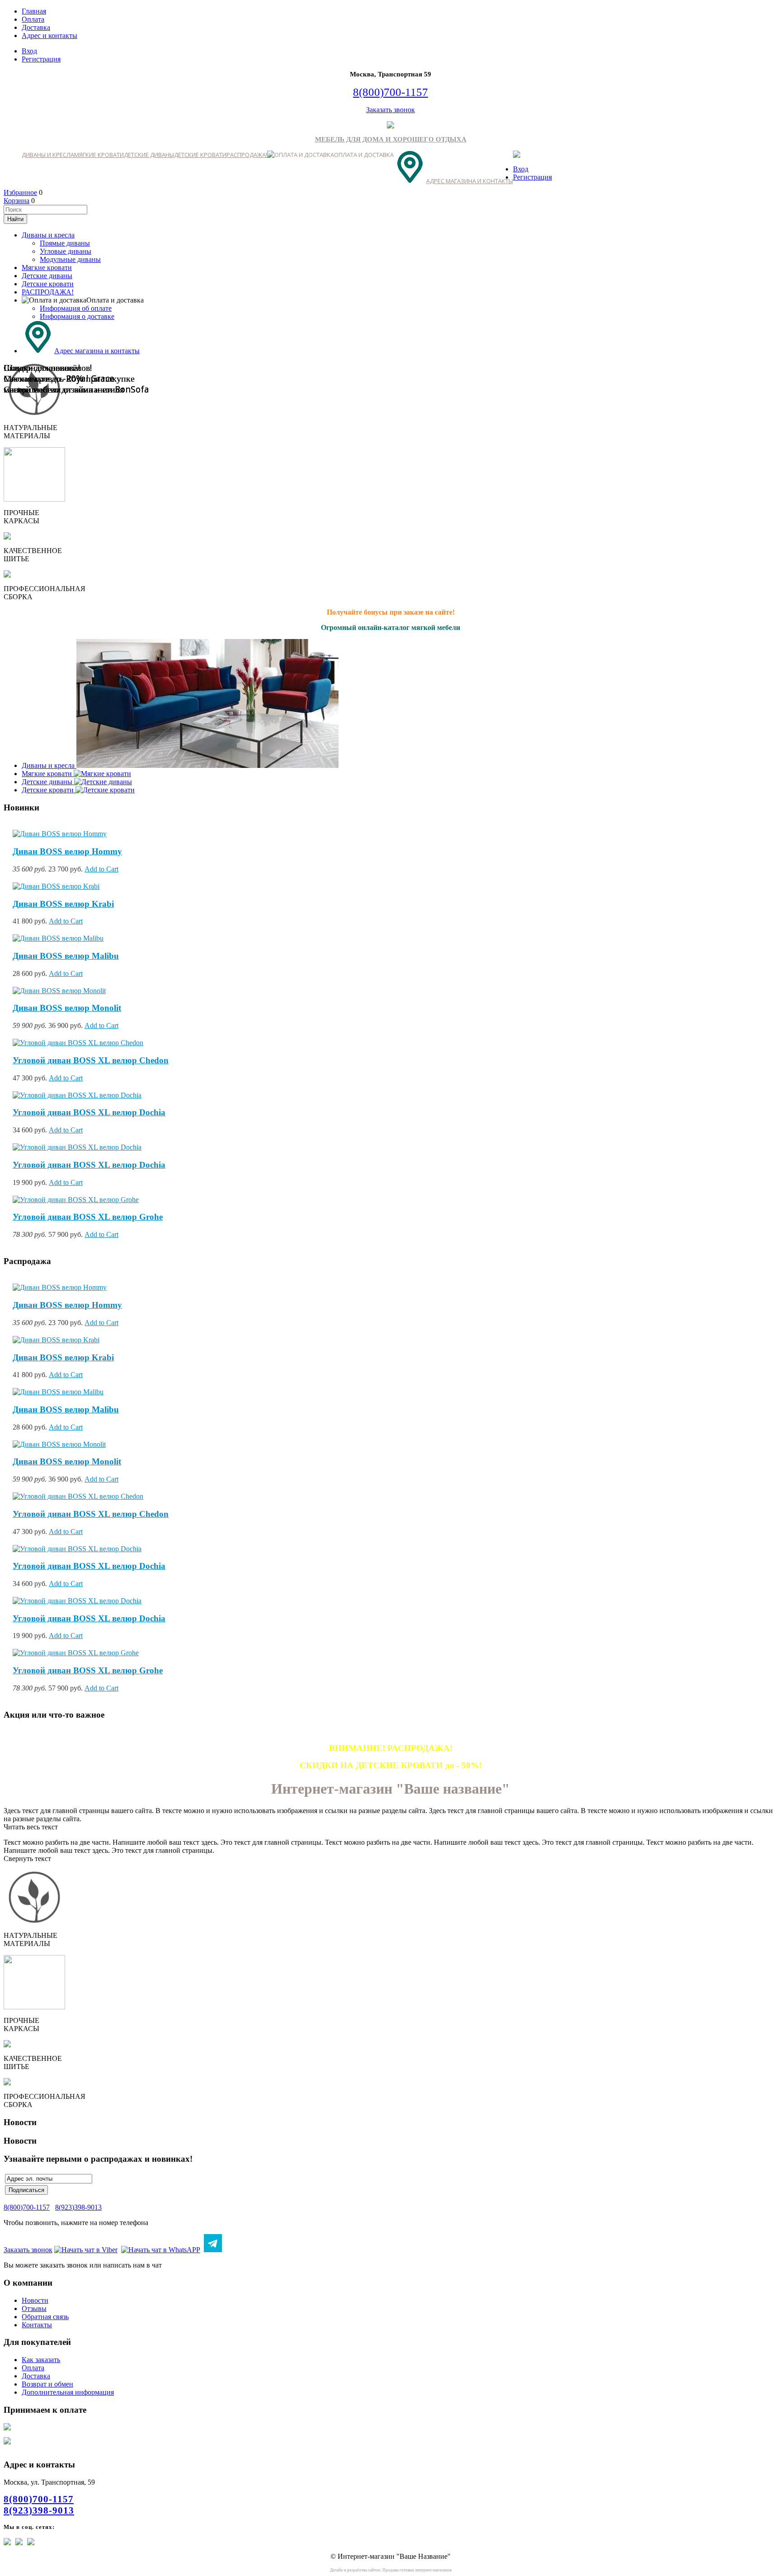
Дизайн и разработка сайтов (355, 2570)
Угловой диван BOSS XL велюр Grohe (88, 1217)
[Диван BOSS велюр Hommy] (60, 834)
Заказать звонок (390, 110)
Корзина (16, 201)
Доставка (36, 27)
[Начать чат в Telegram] (213, 2250)
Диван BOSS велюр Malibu (66, 956)
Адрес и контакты (49, 36)
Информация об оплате (76, 308)
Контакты (37, 2325)
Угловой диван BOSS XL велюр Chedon (91, 1060)
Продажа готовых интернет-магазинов (417, 2570)
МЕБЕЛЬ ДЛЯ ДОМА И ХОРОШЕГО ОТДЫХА (391, 139)
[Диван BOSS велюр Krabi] (56, 886)
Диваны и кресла (48, 155)
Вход (29, 51)
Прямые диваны (65, 243)
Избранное (20, 192)
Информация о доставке (77, 316)
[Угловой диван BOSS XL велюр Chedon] (78, 1043)
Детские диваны (149, 155)
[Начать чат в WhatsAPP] (161, 2250)
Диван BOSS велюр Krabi (63, 904)
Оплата (33, 19)
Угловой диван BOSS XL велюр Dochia (89, 1112)
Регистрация (41, 59)
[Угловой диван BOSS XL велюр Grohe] (76, 1200)
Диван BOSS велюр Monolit (67, 1008)
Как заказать (41, 2360)
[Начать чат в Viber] (86, 2250)
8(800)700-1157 (390, 92)
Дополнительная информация (68, 2392)
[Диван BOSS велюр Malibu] (58, 938)
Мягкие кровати (99, 155)
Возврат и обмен (47, 2384)
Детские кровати (200, 155)
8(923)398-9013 (78, 2207)
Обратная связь (45, 2317)
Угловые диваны (66, 251)
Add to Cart (101, 869)
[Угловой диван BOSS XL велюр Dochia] (77, 1095)
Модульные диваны (70, 259)
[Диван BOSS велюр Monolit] (59, 991)
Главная (34, 11)
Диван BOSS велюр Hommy (67, 851)
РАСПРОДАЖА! (247, 155)
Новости (35, 2300)
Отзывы (34, 2308)
